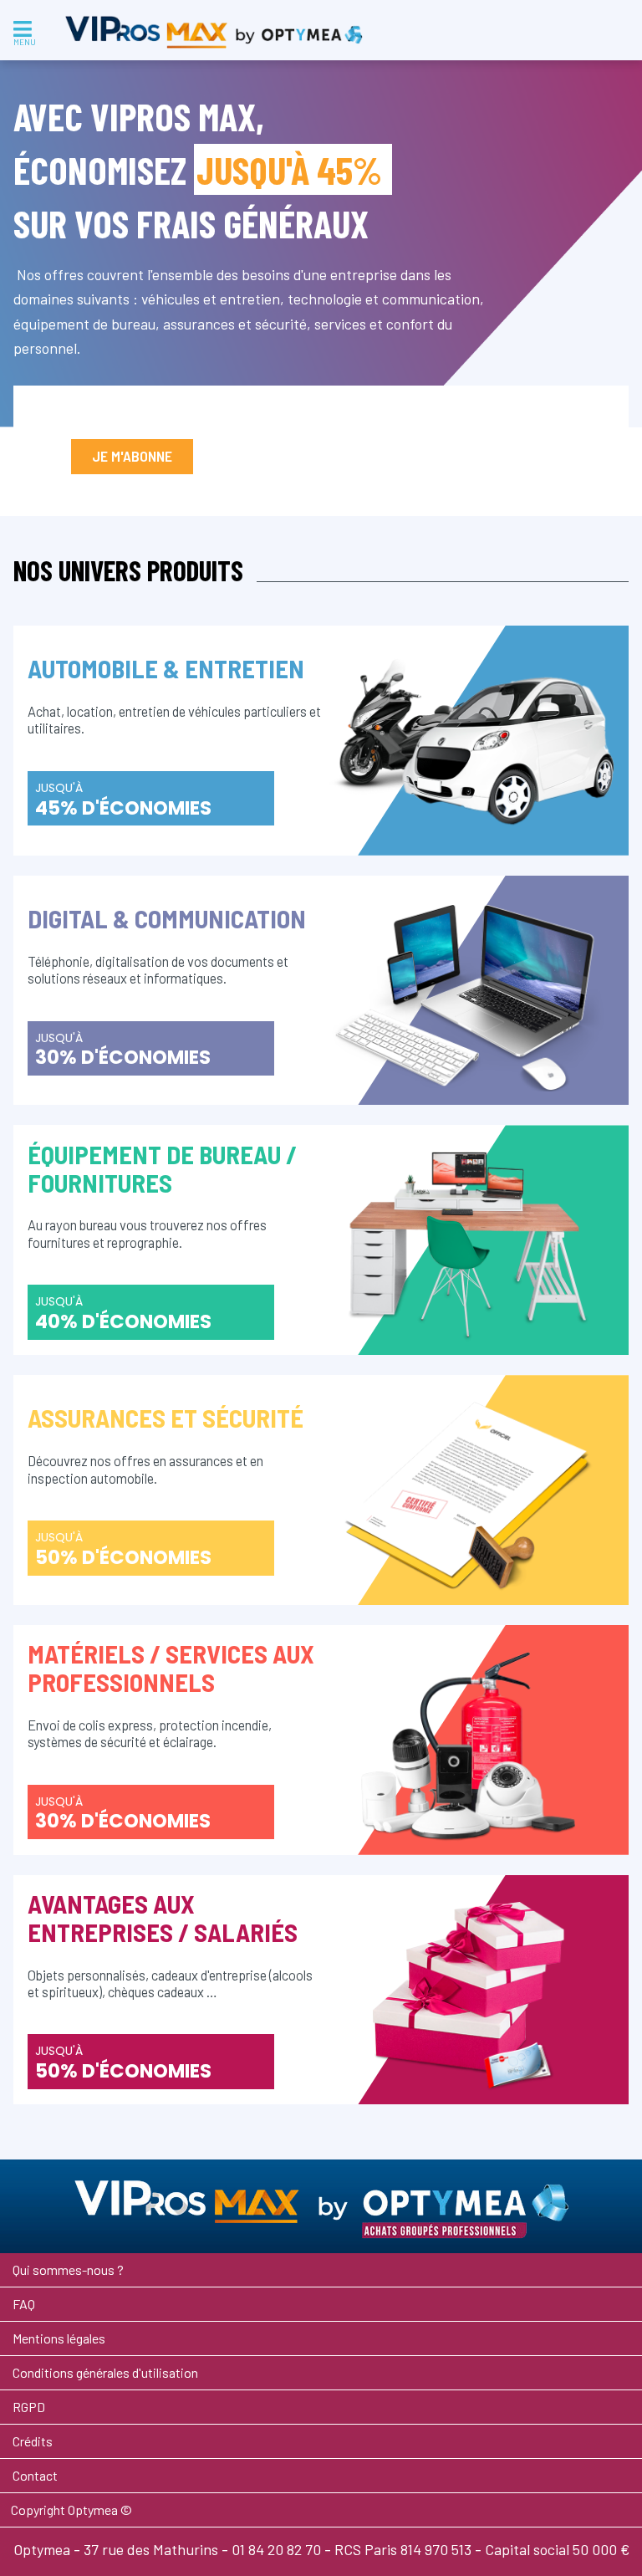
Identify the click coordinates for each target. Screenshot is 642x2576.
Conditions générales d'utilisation (105, 2372)
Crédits (33, 2441)
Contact (35, 2475)
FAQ (24, 2304)
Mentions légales (59, 2338)
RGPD (29, 2407)
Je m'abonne (132, 456)
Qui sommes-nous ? (68, 2269)
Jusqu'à (123, 800)
